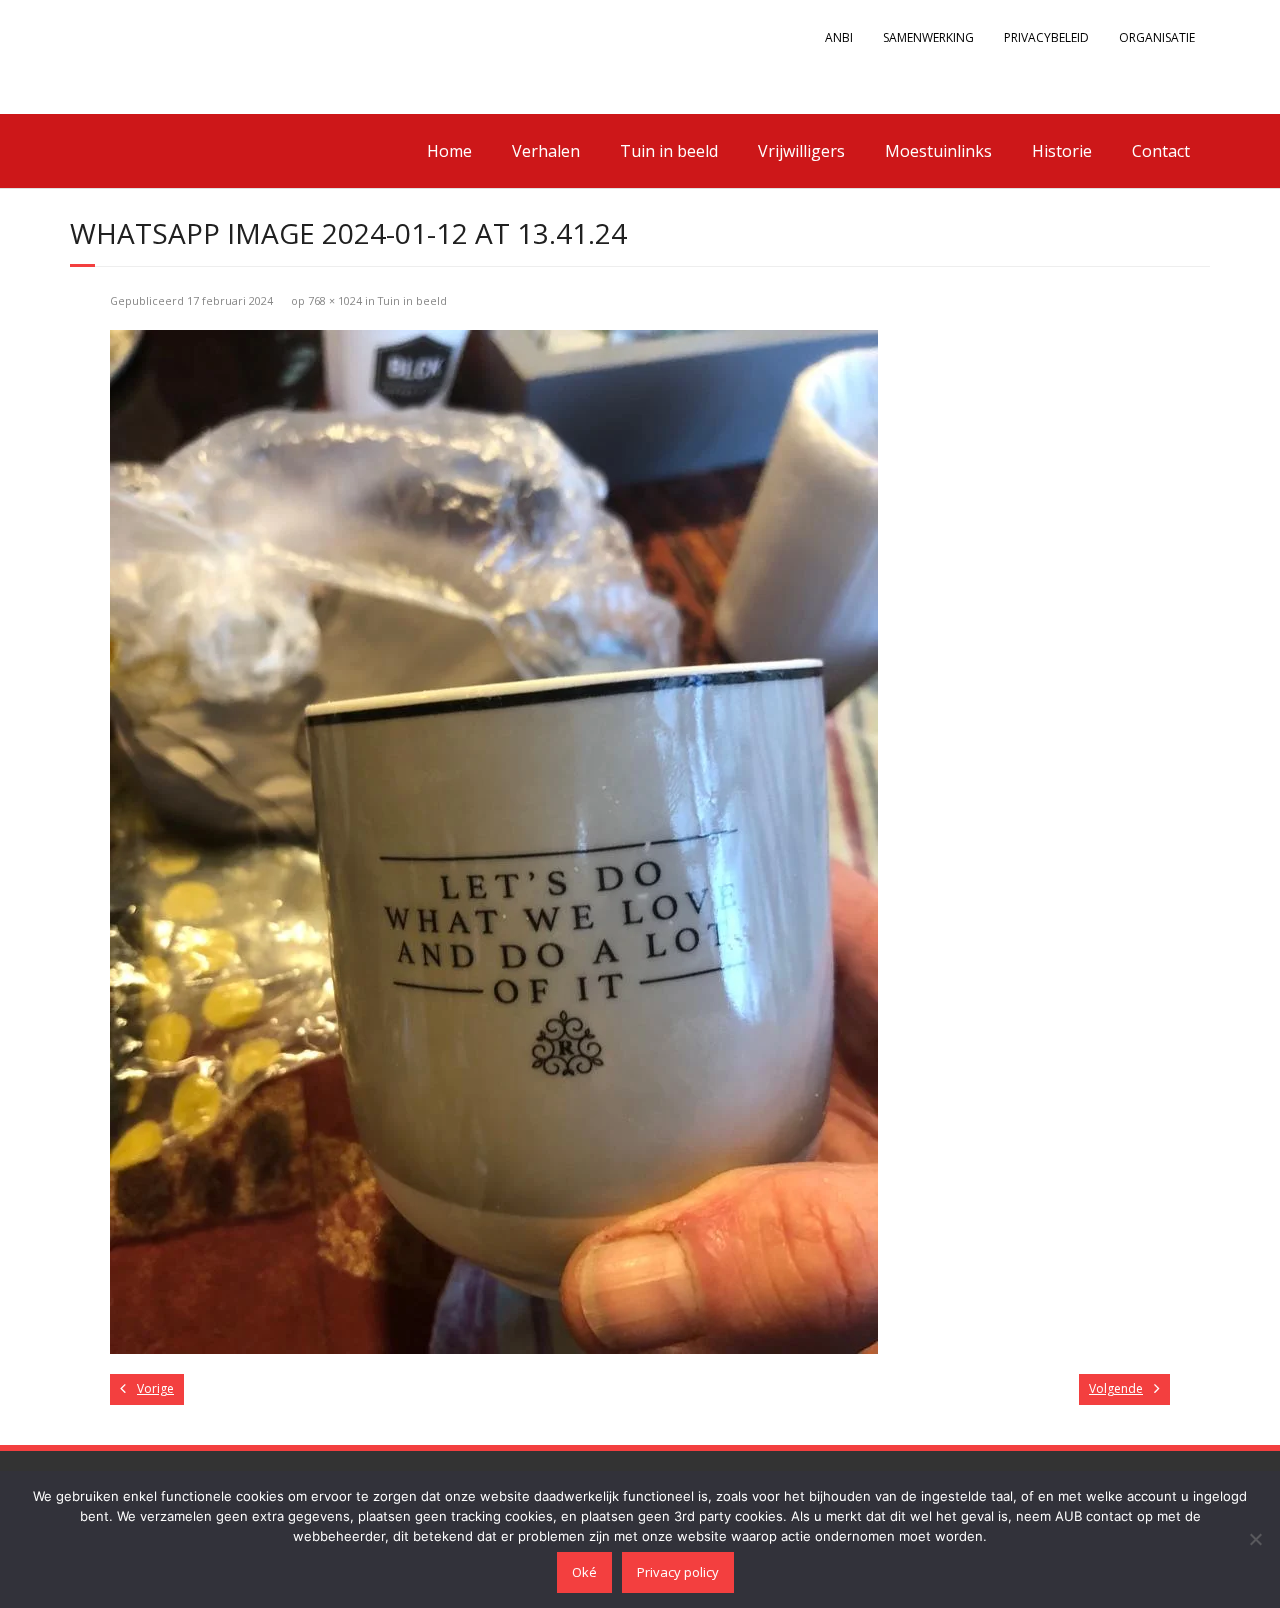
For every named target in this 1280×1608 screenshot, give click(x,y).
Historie (1062, 151)
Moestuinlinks (938, 151)
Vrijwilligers (801, 151)
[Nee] (1255, 1539)
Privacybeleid (1046, 37)
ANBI (839, 37)
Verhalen (546, 151)
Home (449, 151)
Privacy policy (678, 1572)
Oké (584, 1572)
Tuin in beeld (669, 151)
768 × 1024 (335, 300)
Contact (1161, 151)
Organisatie (1157, 37)
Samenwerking (928, 37)
